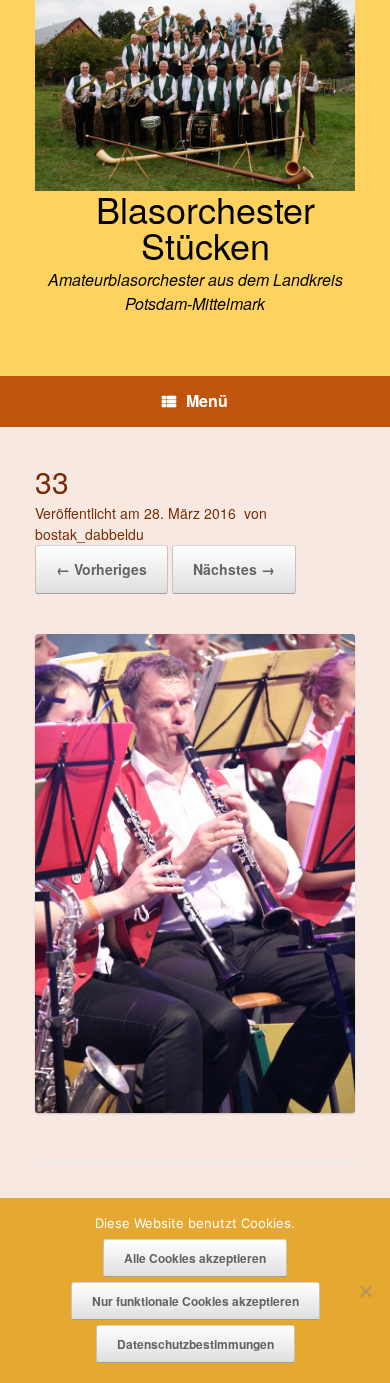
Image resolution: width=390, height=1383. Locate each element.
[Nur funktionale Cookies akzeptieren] (365, 1291)
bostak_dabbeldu (89, 534)
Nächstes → (234, 569)
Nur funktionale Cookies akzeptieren (195, 1301)
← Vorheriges (101, 569)
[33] (195, 1106)
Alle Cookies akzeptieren (195, 1258)
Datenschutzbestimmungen (195, 1344)
